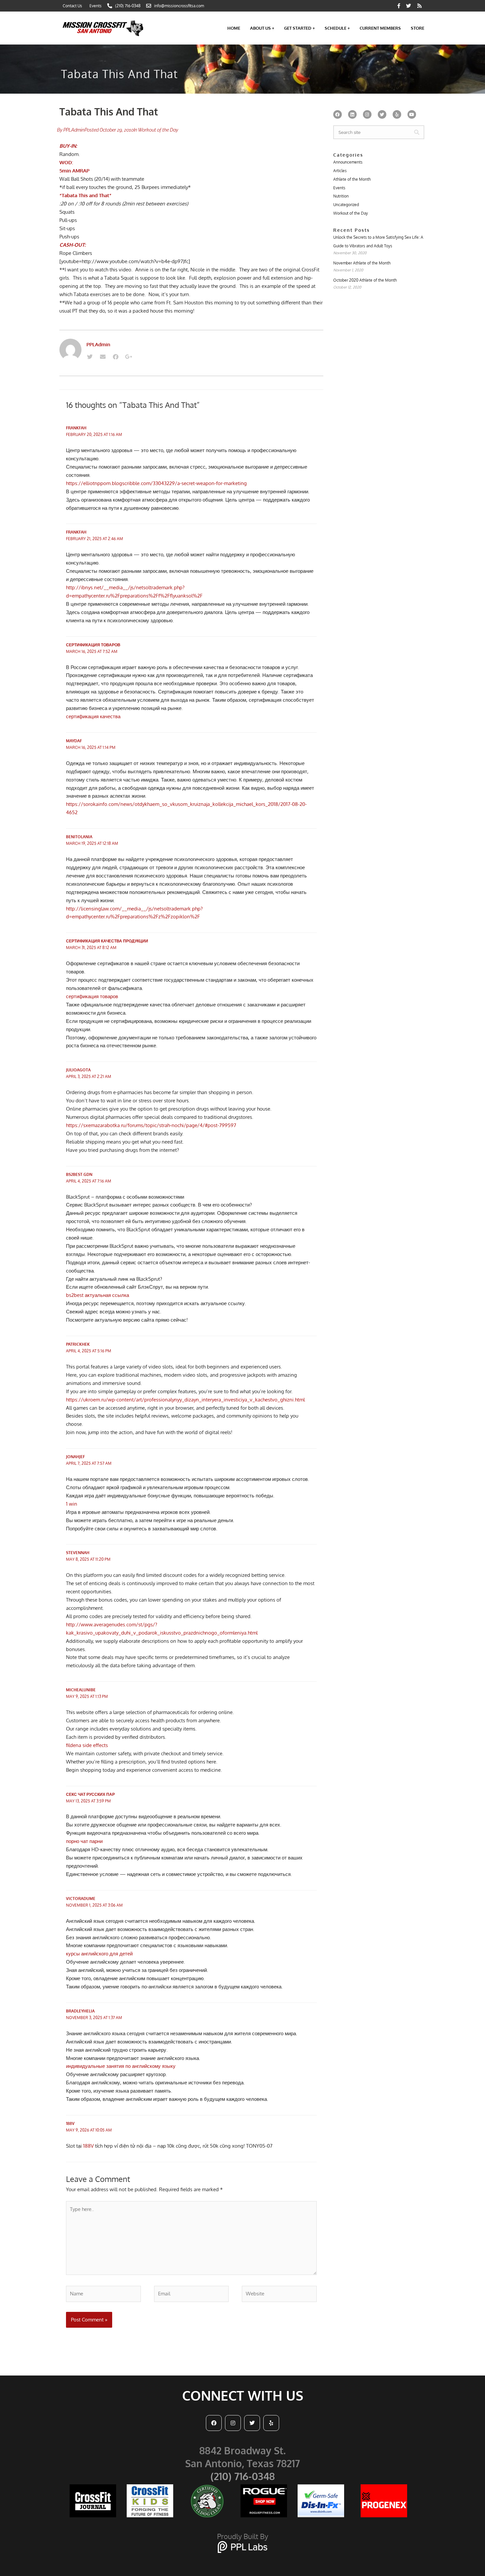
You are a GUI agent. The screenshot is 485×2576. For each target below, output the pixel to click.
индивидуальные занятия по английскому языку (121, 2066)
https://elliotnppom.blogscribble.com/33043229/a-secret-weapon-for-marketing (156, 483)
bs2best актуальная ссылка (97, 1295)
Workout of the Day (158, 130)
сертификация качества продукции (107, 941)
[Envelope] (103, 357)
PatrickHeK (78, 1344)
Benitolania (79, 837)
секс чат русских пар (90, 1794)
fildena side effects (87, 1745)
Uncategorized (346, 205)
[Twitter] (90, 357)
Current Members (380, 28)
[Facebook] (115, 357)
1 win (72, 1504)
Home (234, 28)
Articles (340, 171)
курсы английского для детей (99, 1954)
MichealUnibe (81, 1690)
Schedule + (337, 28)
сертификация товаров (93, 645)
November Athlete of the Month (362, 263)
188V (70, 2123)
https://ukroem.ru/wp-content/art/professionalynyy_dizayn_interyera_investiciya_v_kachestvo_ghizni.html (185, 1400)
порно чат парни (84, 1841)
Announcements (348, 162)
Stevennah (78, 1553)
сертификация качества (93, 716)
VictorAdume (81, 1899)
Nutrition (341, 196)
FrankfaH (76, 428)
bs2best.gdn (79, 1174)
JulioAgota (78, 1070)
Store (418, 28)
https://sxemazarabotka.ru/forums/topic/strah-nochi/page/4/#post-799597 (151, 1125)
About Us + (262, 28)
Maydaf (74, 741)
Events (339, 188)
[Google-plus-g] (128, 357)
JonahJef (75, 1457)
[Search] (417, 132)
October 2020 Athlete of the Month (365, 280)
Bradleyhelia (80, 2011)
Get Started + (299, 28)
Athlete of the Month (352, 179)
